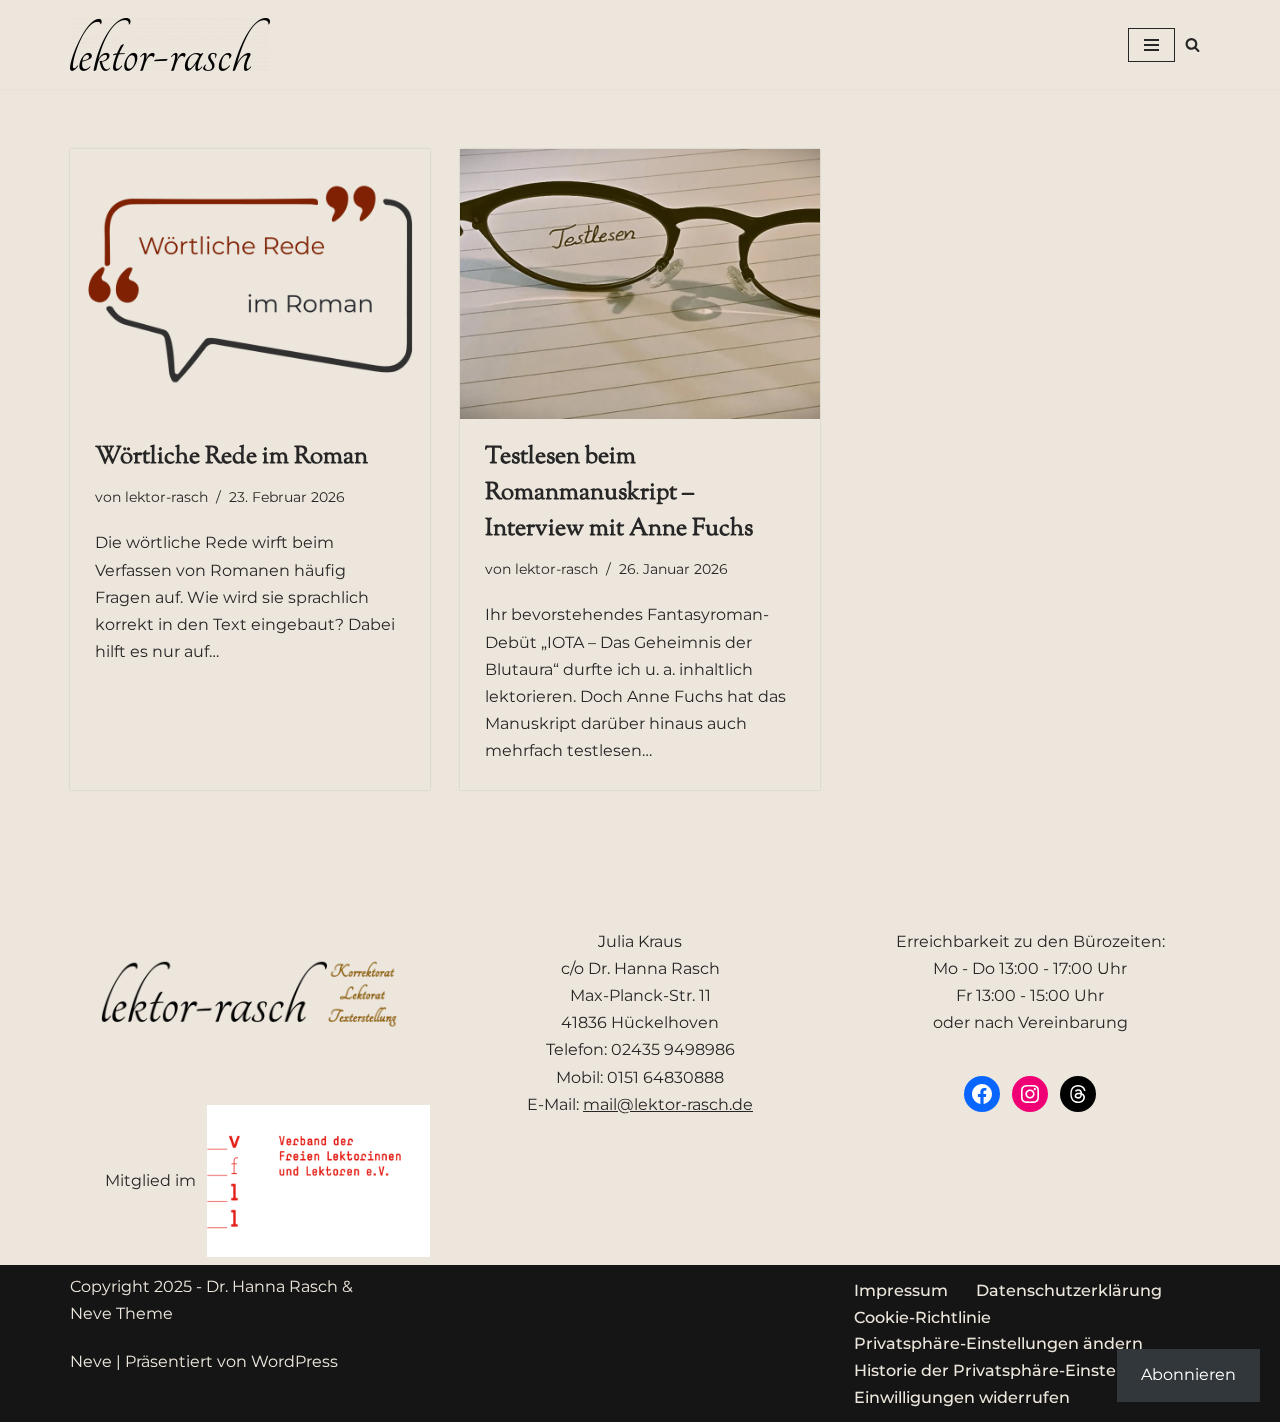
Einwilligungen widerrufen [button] (962, 1397)
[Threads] (1078, 1094)
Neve (91, 1361)
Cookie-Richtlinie (922, 1317)
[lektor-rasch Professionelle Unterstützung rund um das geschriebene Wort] (170, 44)
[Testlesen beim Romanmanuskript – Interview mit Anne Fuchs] (640, 284)
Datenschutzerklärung (1069, 1290)
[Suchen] (1192, 44)
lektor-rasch (166, 497)
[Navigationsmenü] (1151, 45)
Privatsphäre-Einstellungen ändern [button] (998, 1343)
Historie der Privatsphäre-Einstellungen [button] (1016, 1370)
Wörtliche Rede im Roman (231, 457)
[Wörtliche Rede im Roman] (250, 284)
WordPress (294, 1361)
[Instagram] (1030, 1094)
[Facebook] (982, 1094)
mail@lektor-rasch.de (668, 1104)
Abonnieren (1188, 1374)
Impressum (901, 1290)
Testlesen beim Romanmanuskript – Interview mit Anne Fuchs (619, 493)
